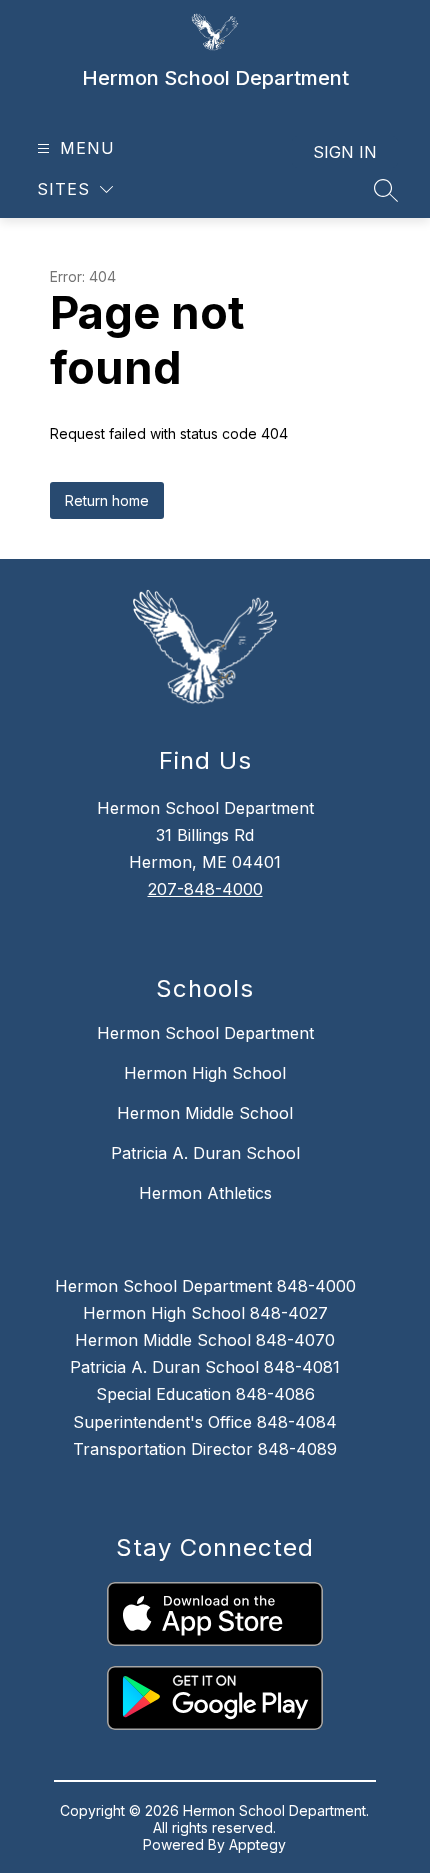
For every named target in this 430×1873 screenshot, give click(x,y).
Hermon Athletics (205, 1193)
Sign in (345, 152)
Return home (107, 500)
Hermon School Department (205, 1033)
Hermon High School (205, 1073)
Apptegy (257, 1844)
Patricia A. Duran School (205, 1153)
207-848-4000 (205, 889)
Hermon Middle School (205, 1113)
